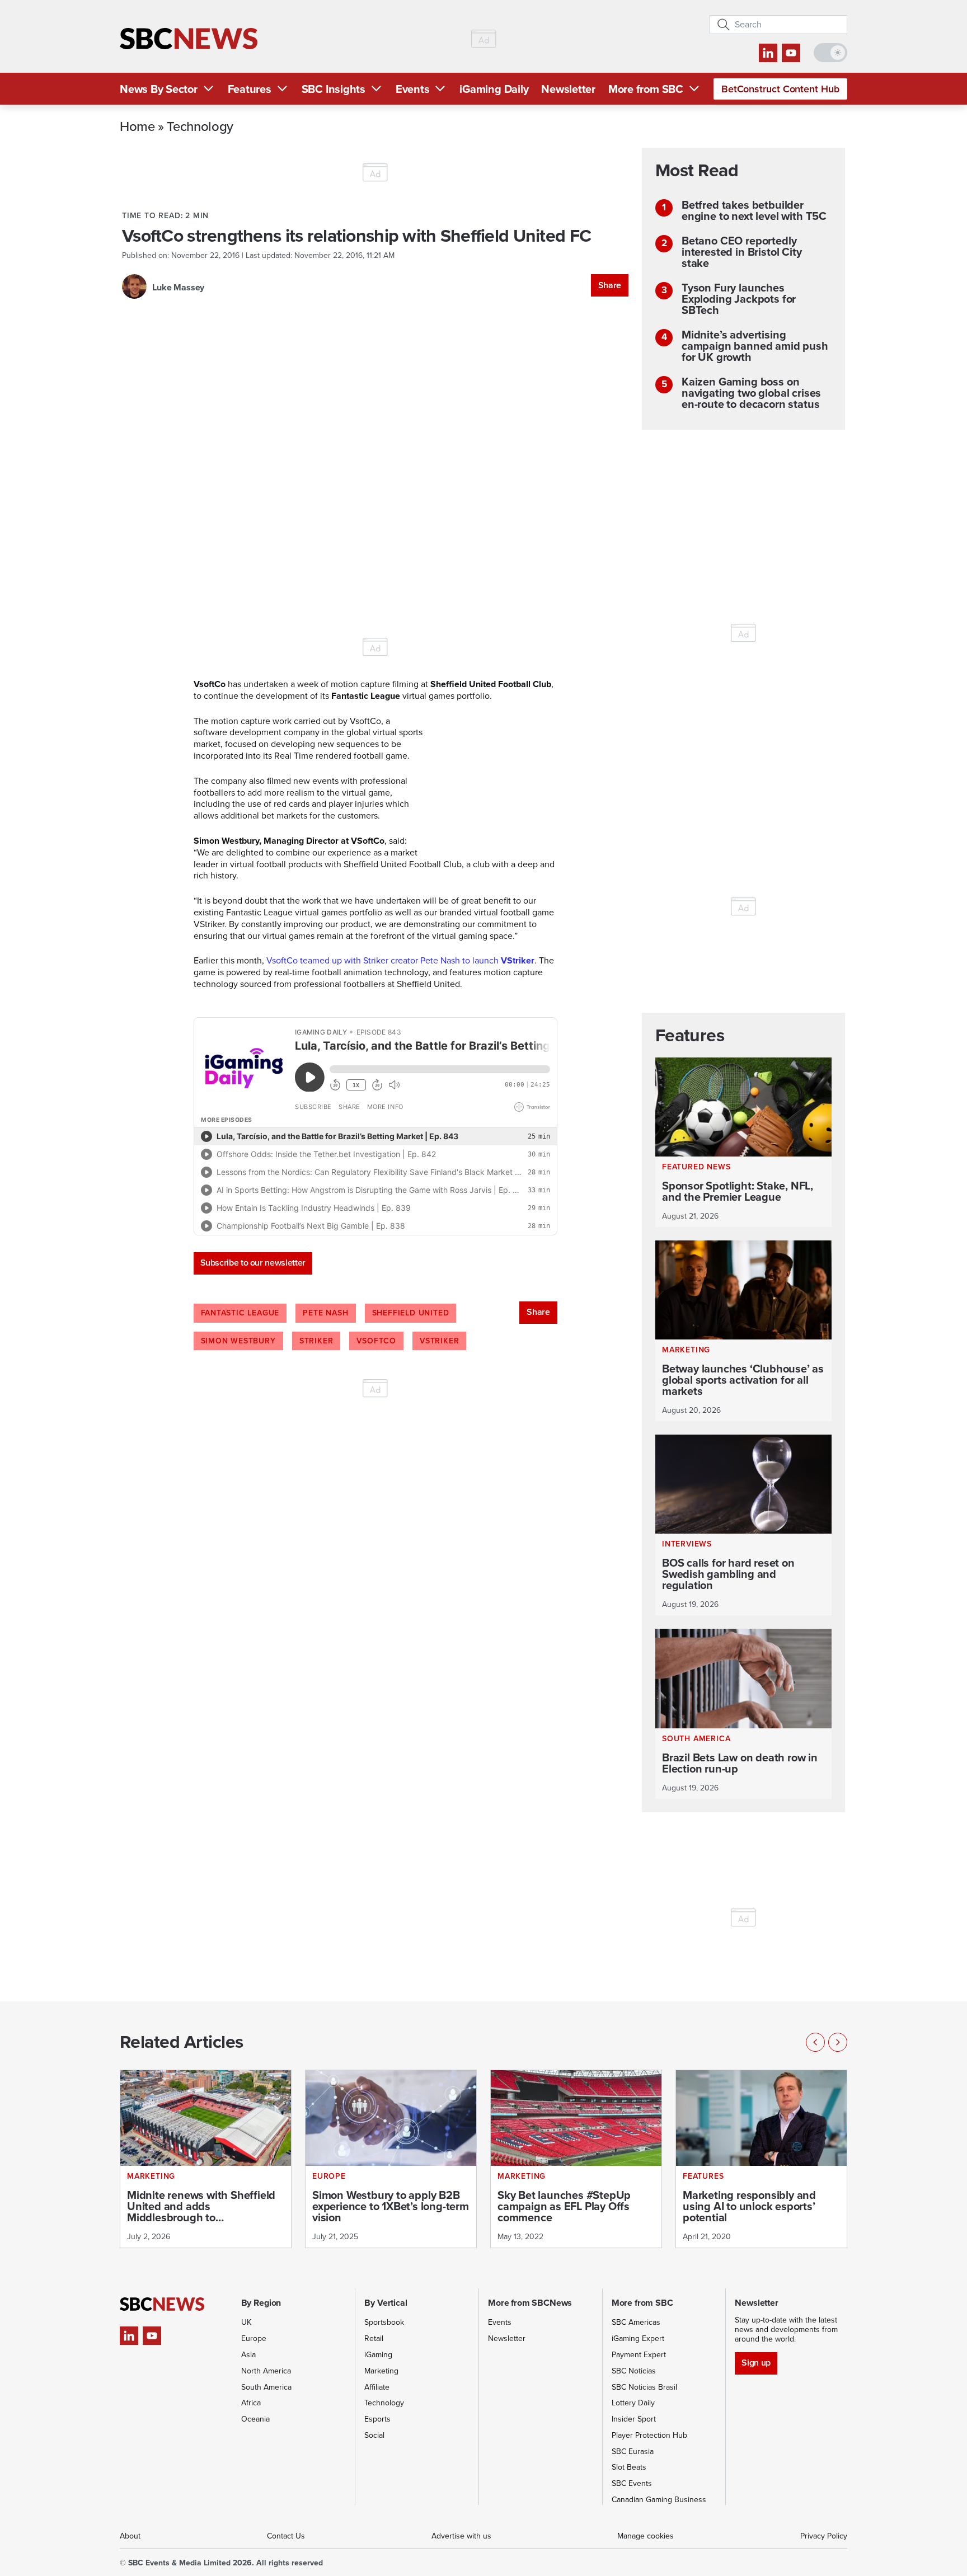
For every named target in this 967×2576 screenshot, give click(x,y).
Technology (200, 126)
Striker (316, 1341)
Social (374, 2435)
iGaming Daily (494, 89)
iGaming (378, 2355)
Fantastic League (240, 1313)
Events (413, 89)
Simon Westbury (238, 1341)
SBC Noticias (634, 2371)
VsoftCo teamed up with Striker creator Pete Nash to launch (400, 960)
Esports (377, 2419)
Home (137, 126)
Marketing (381, 2371)
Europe (254, 2338)
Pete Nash (325, 1313)
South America (266, 2387)
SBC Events (632, 2483)
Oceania (255, 2419)
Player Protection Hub (649, 2435)
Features (250, 89)
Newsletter (568, 89)
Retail (374, 2338)
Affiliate (377, 2387)
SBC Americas (636, 2322)
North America (266, 2371)
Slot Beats (629, 2467)
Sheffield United (411, 1313)
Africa (251, 2403)
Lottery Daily (633, 2403)
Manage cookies (646, 2536)
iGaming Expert (638, 2338)
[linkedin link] (768, 53)
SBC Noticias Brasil (644, 2387)
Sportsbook (384, 2322)
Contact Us (286, 2536)
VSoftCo (376, 1341)
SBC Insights (334, 89)
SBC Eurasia (633, 2452)
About (130, 2536)
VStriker (439, 1341)
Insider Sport (634, 2419)
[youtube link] (791, 53)
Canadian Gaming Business (659, 2500)
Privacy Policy (824, 2536)
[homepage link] (189, 39)
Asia (248, 2355)
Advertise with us (461, 2536)
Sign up (756, 2363)
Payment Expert (639, 2355)
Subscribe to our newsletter (253, 1263)
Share (610, 285)
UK (246, 2322)
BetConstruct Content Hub (780, 89)
